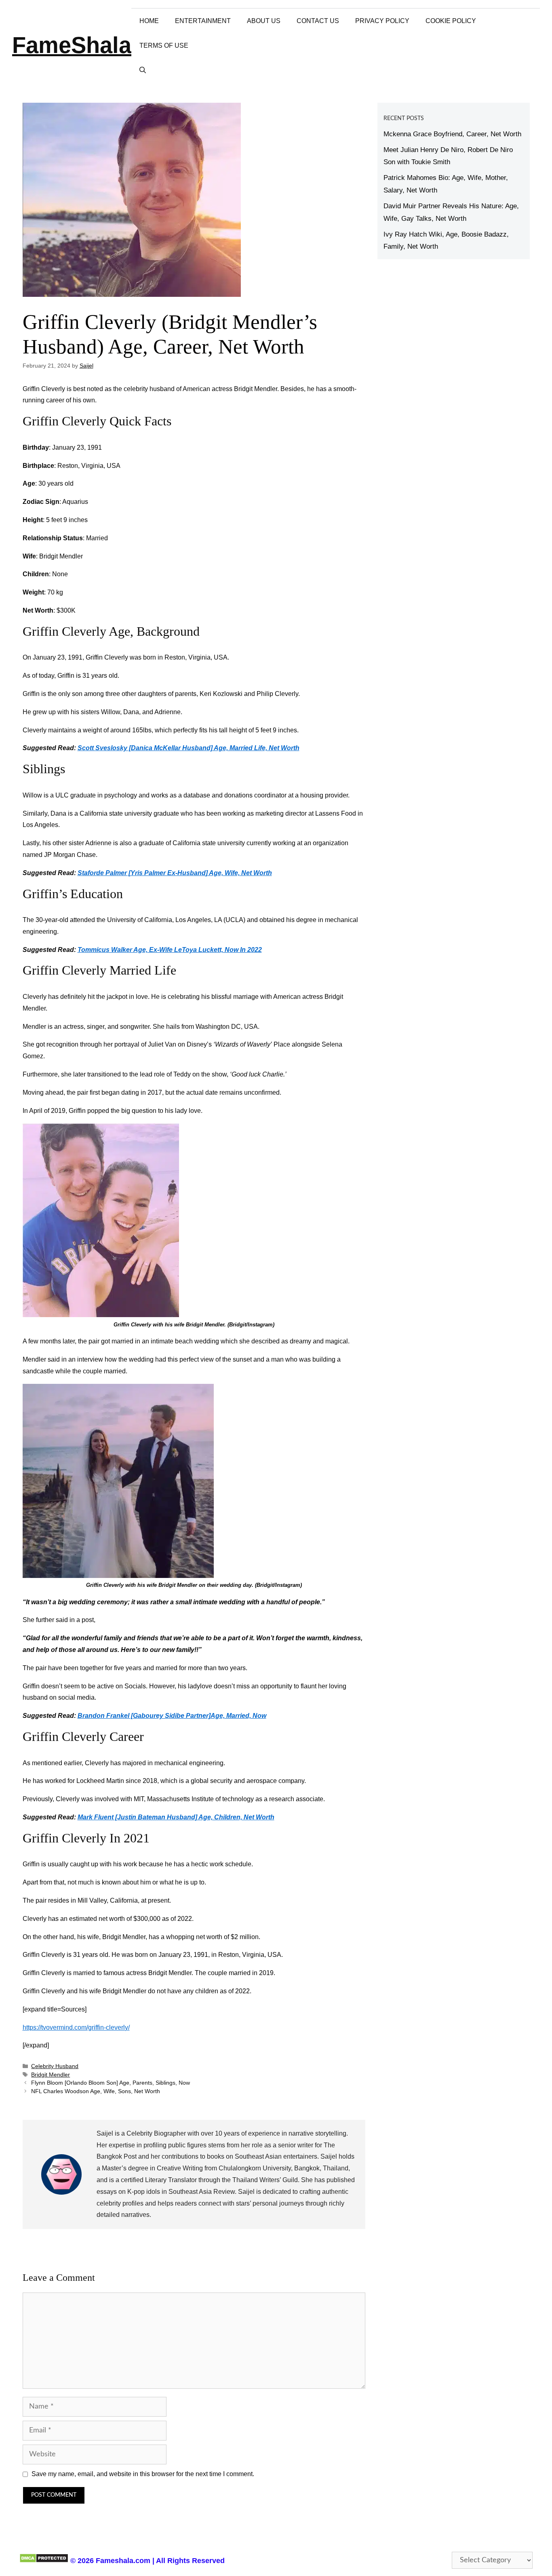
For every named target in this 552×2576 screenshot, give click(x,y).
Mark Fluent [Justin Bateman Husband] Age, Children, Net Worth (176, 1817)
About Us (264, 21)
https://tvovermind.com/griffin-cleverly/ (76, 2027)
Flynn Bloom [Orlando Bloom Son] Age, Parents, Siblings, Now (111, 2083)
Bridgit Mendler (51, 2075)
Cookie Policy (451, 21)
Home (149, 21)
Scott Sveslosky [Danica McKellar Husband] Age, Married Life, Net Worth (189, 748)
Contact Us (318, 21)
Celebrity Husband (55, 2066)
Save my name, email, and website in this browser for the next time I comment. (143, 2474)
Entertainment (203, 21)
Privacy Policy (382, 21)
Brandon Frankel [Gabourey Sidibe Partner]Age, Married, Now (172, 1716)
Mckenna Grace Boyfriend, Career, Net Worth (452, 134)
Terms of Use (164, 45)
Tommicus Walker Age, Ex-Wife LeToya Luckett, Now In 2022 (170, 950)
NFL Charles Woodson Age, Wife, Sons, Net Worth (96, 2091)
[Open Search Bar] (143, 70)
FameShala (72, 45)
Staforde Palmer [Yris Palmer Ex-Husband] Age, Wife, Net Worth (175, 873)
